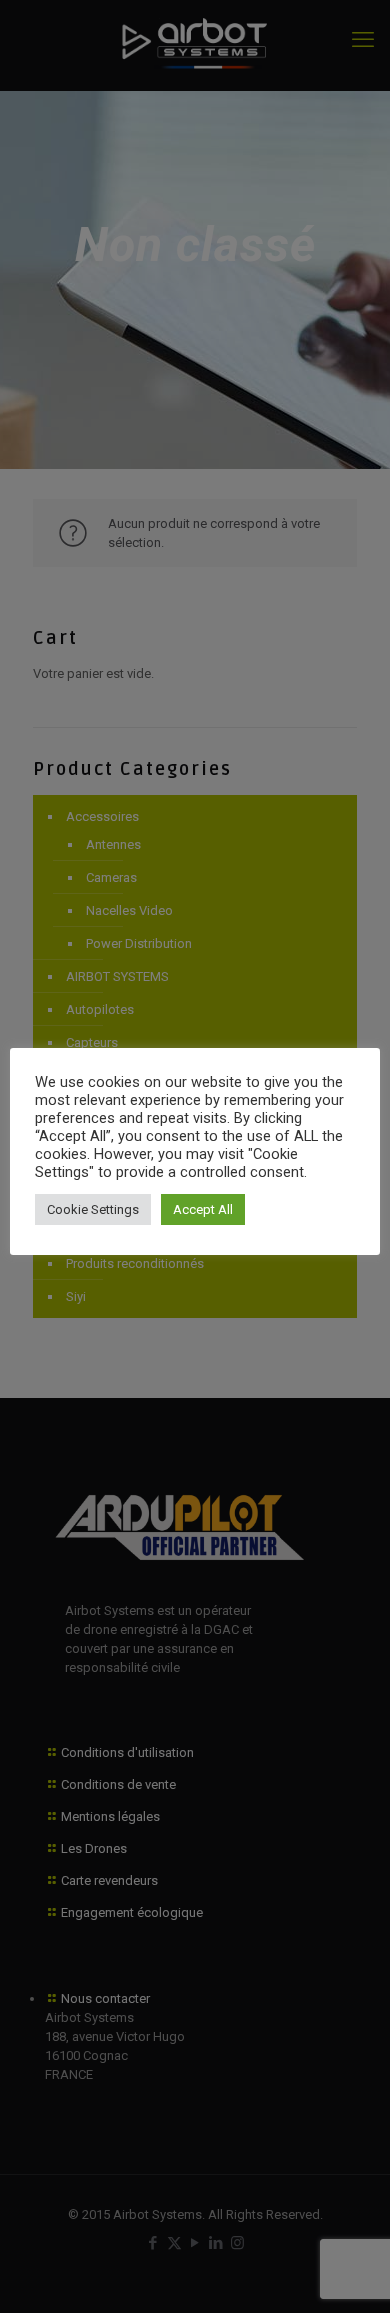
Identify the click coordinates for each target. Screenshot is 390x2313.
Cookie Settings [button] (93, 1209)
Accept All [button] (203, 1209)
